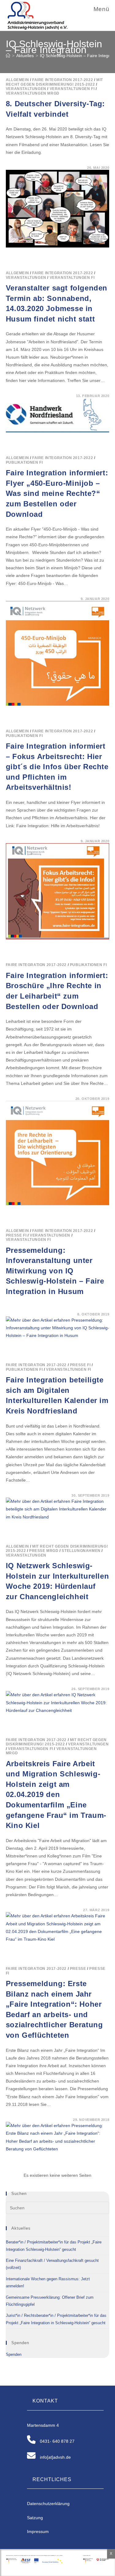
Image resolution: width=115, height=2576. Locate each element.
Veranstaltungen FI (72, 89)
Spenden (14, 2354)
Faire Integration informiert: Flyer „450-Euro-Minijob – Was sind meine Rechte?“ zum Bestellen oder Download (57, 493)
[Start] (8, 56)
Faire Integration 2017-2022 (63, 80)
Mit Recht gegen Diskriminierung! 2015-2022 (54, 82)
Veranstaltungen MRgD (33, 93)
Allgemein (17, 80)
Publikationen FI (24, 462)
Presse (78, 1969)
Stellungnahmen (81, 1551)
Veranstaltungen (26, 89)
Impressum (38, 2531)
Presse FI (16, 1235)
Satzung (35, 2518)
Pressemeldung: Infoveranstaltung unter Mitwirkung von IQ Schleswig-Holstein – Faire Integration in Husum (55, 1271)
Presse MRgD (44, 1551)
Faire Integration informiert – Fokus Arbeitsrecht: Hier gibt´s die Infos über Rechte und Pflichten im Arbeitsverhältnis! (57, 767)
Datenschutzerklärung (48, 2504)
